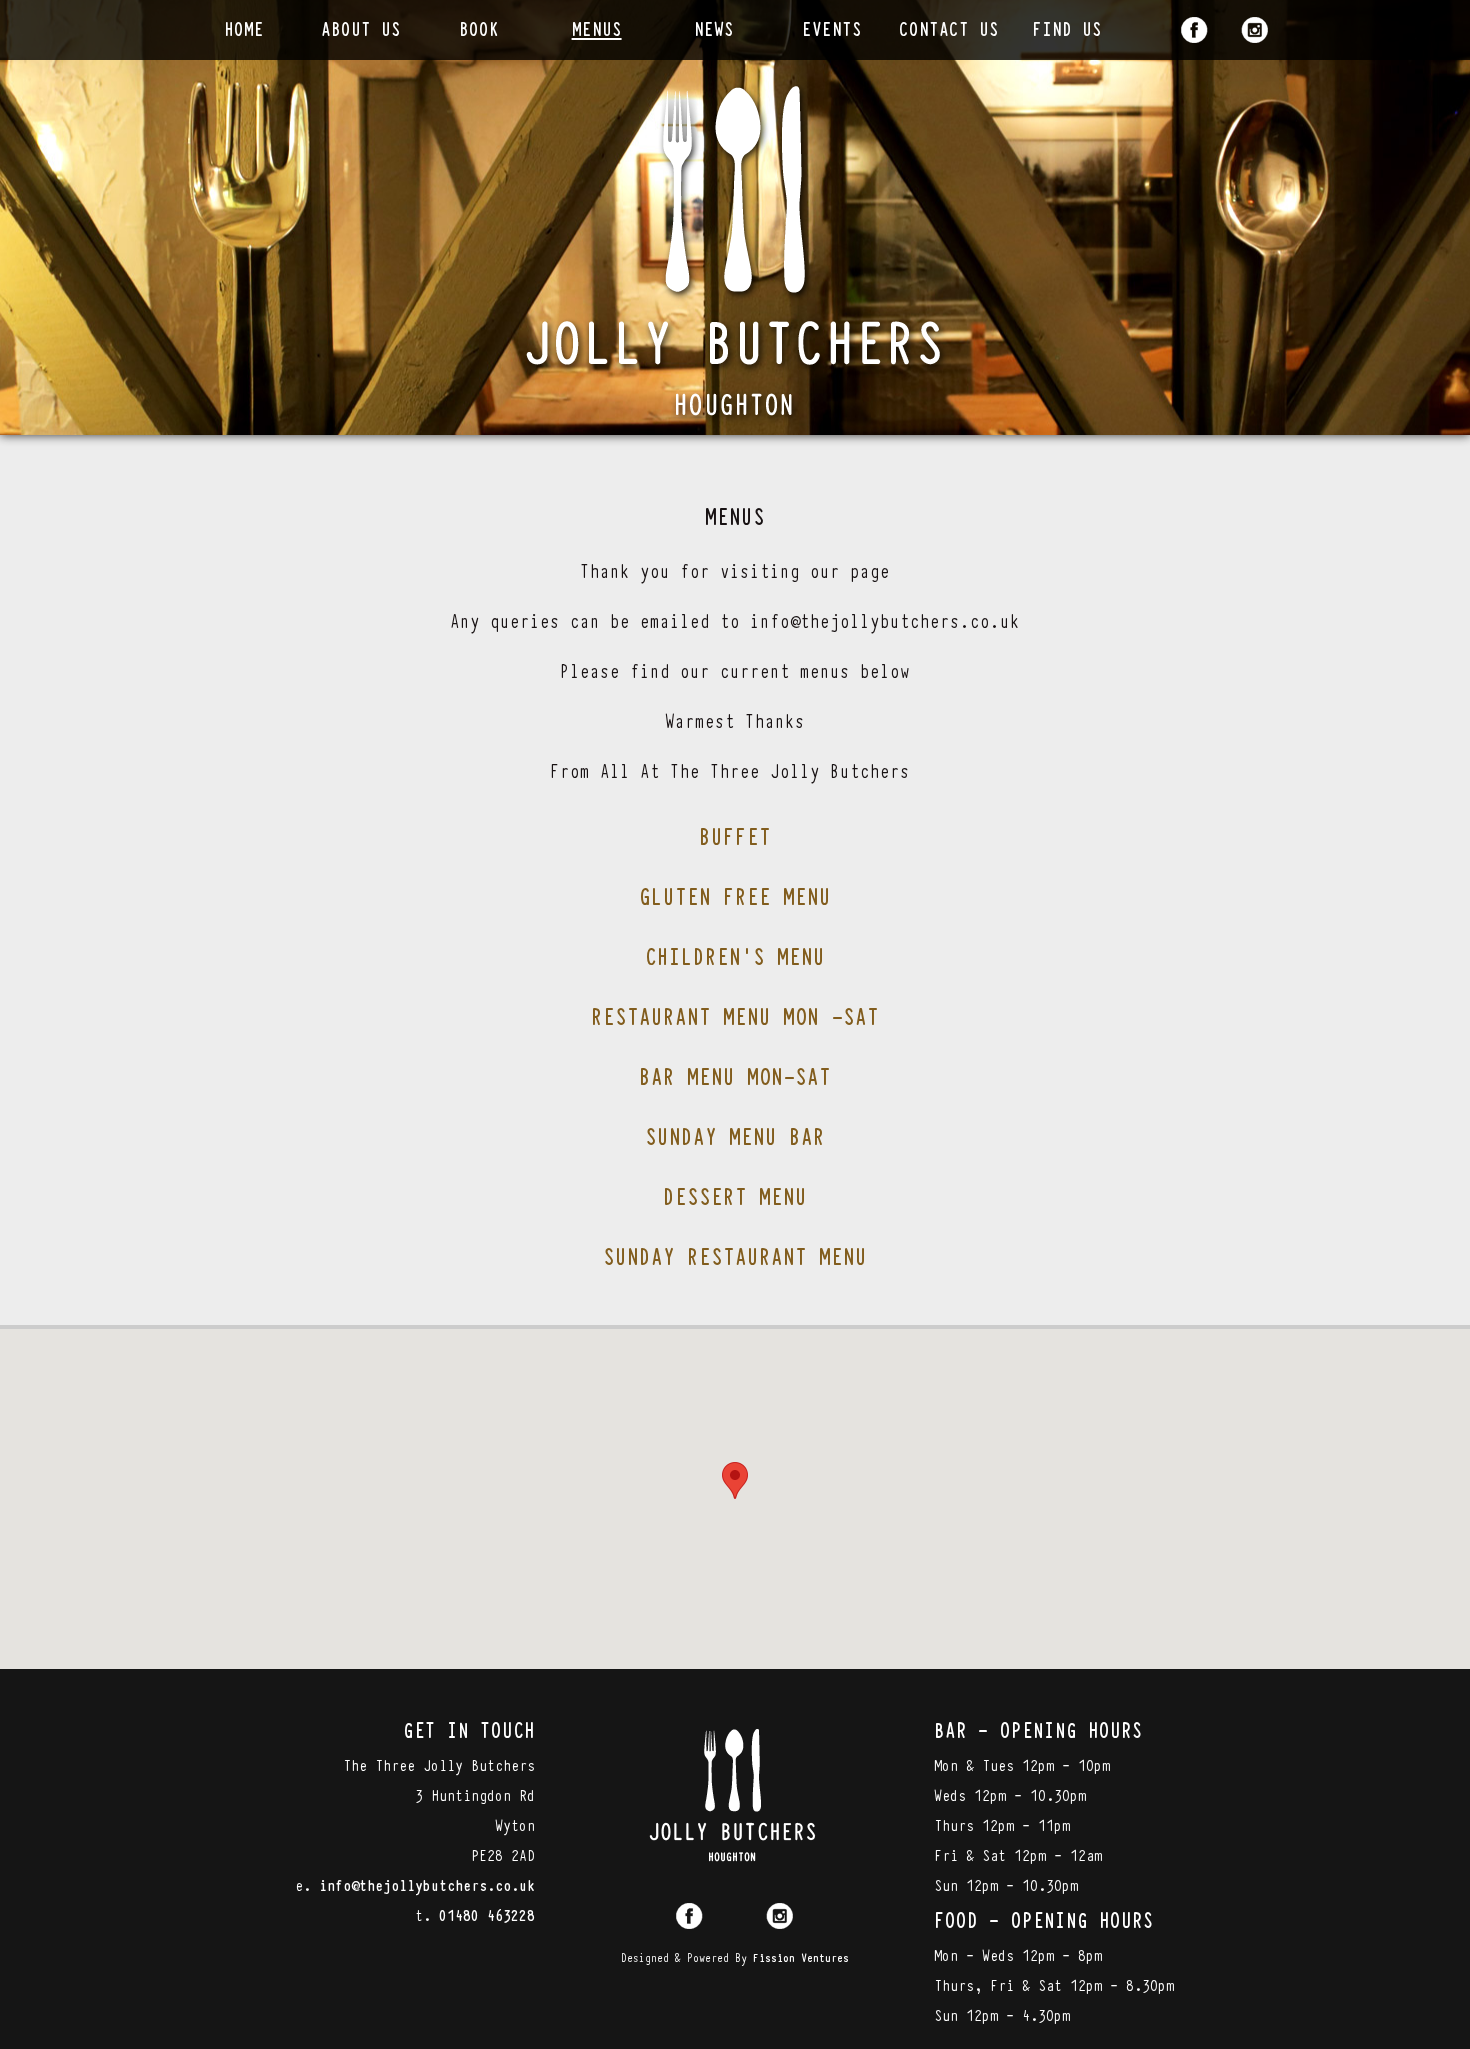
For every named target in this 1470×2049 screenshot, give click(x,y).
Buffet (735, 835)
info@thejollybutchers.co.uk (427, 1884)
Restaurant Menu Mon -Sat (735, 1015)
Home (244, 27)
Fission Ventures (801, 1957)
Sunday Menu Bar (735, 1135)
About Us (361, 27)
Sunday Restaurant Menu (735, 1255)
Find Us (1067, 27)
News (714, 27)
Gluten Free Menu (735, 895)
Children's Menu (735, 955)
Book (479, 27)
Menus (597, 27)
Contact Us (949, 27)
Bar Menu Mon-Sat (735, 1075)
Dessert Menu (735, 1195)
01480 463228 (487, 1914)
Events (832, 27)
